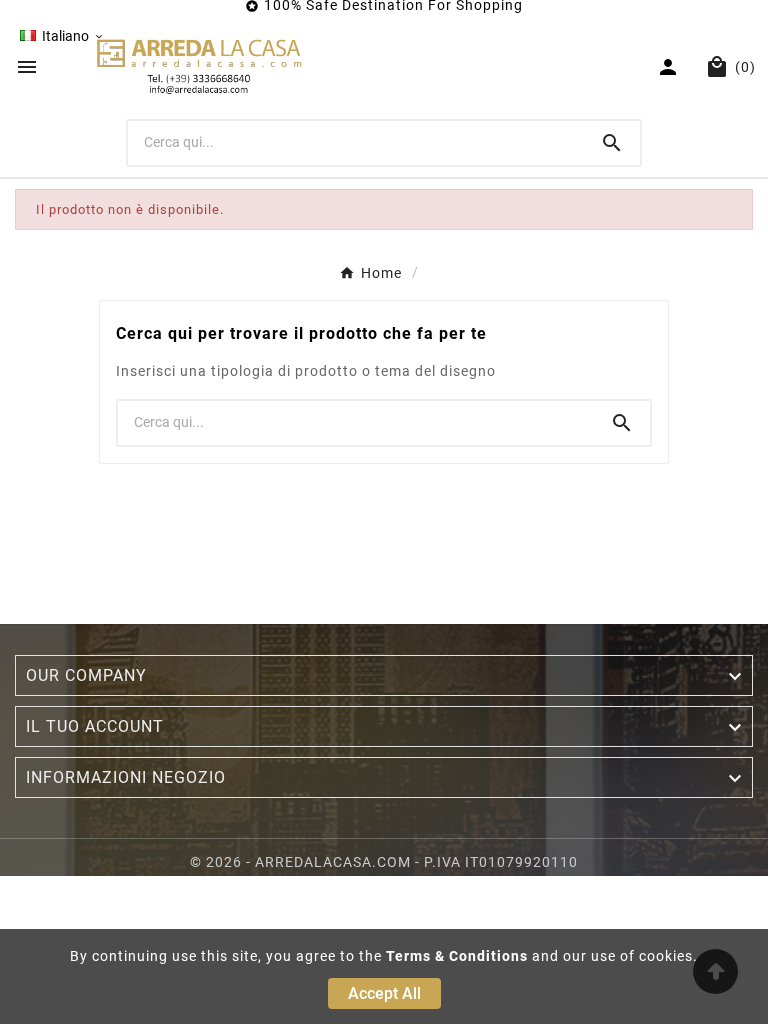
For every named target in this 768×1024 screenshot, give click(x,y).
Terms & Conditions (457, 956)
